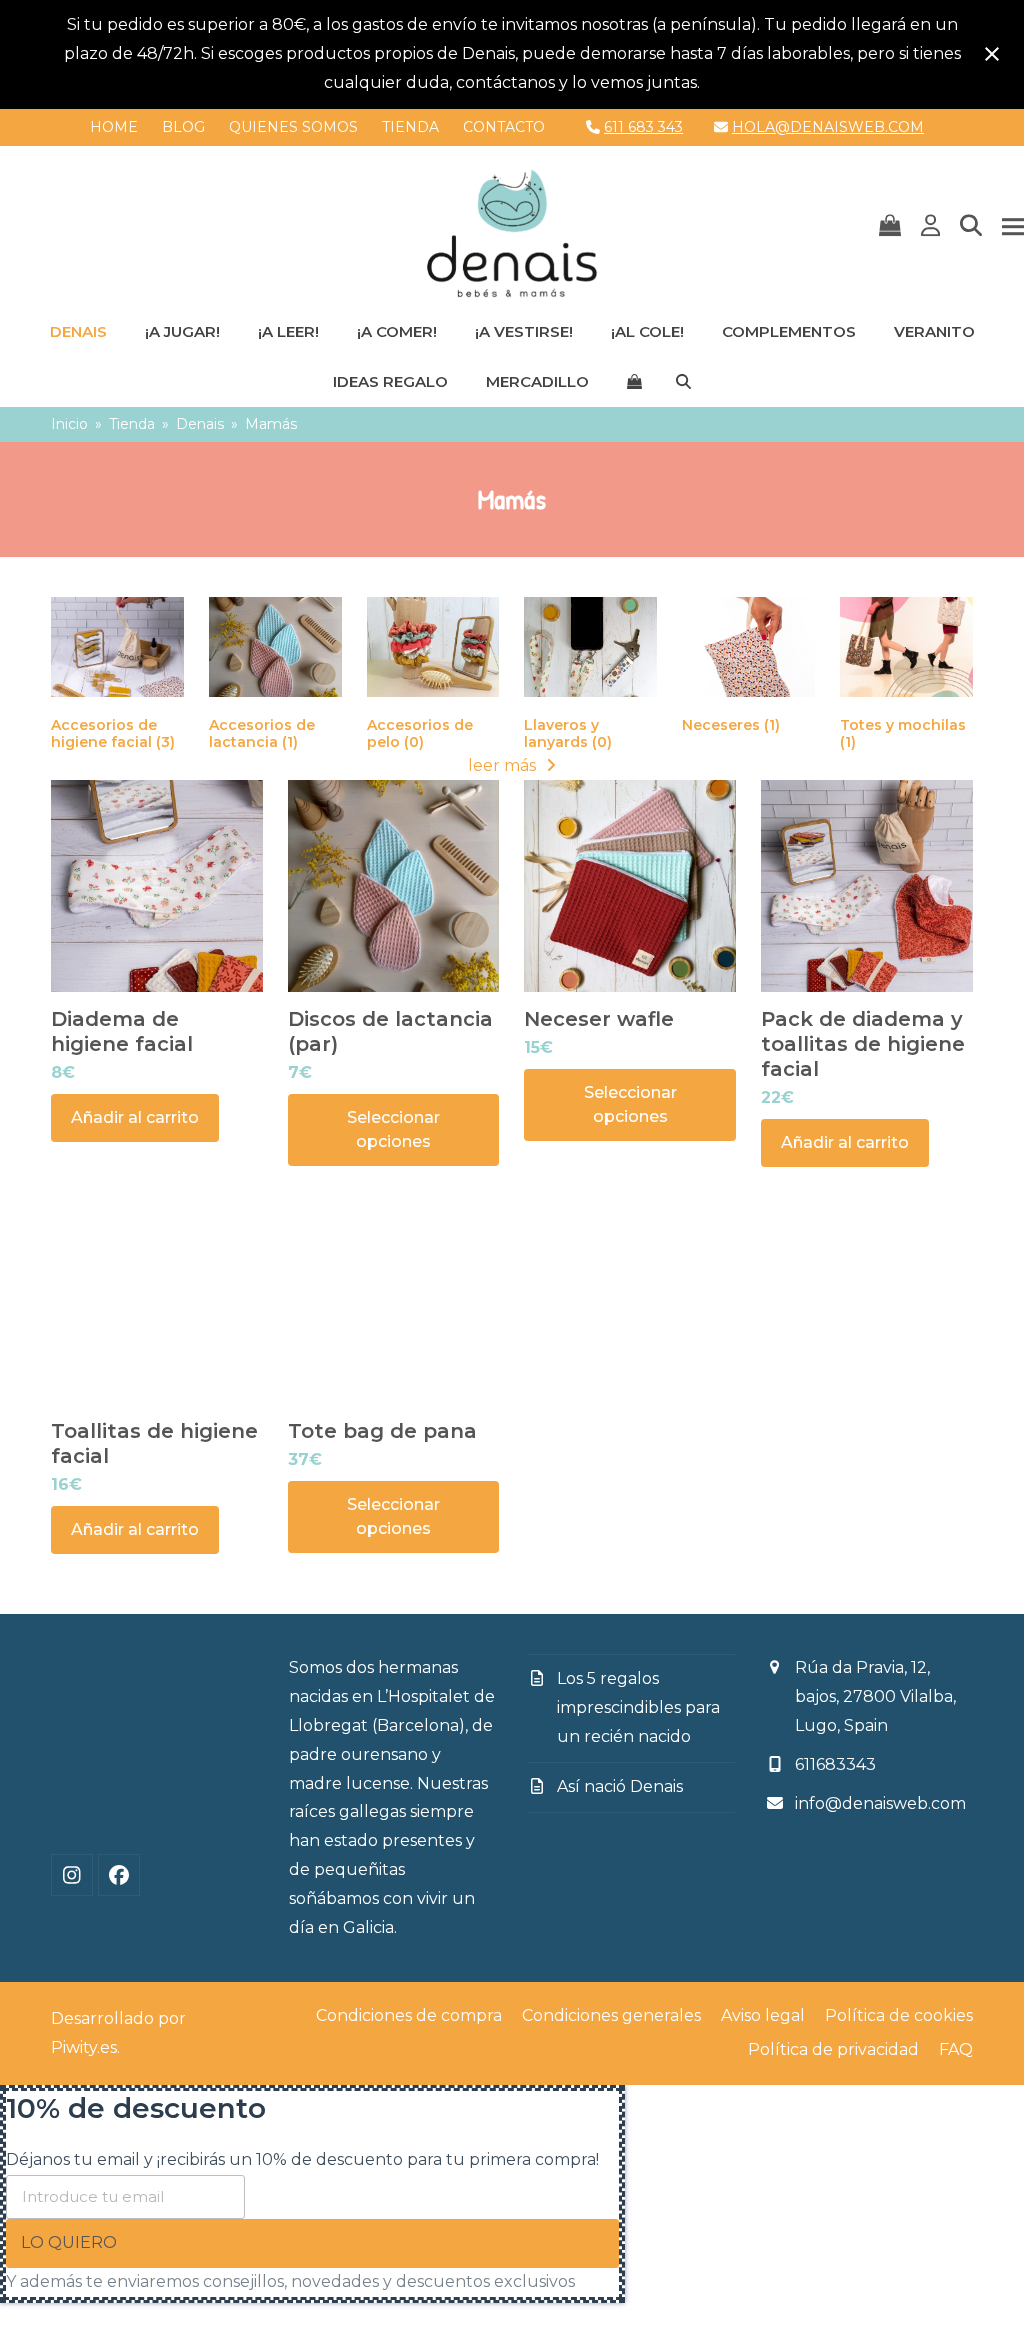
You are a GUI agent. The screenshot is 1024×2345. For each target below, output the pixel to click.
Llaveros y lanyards (568, 734)
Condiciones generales (611, 2015)
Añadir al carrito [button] (135, 1117)
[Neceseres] (748, 645)
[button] (890, 227)
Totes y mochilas (903, 734)
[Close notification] (992, 54)
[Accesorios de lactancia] (275, 645)
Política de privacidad (833, 2049)
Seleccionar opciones (393, 1129)
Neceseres (731, 725)
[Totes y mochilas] (906, 645)
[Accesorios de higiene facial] (117, 645)
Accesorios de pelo (420, 734)
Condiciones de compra (409, 2015)
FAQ (956, 2049)
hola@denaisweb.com (828, 127)
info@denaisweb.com (880, 1803)
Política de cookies (899, 2015)
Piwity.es (84, 2047)
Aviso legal (763, 2015)
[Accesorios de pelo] (433, 645)
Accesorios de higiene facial (113, 734)
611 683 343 (643, 127)
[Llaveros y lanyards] (590, 645)
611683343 (835, 1764)
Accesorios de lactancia (262, 734)
